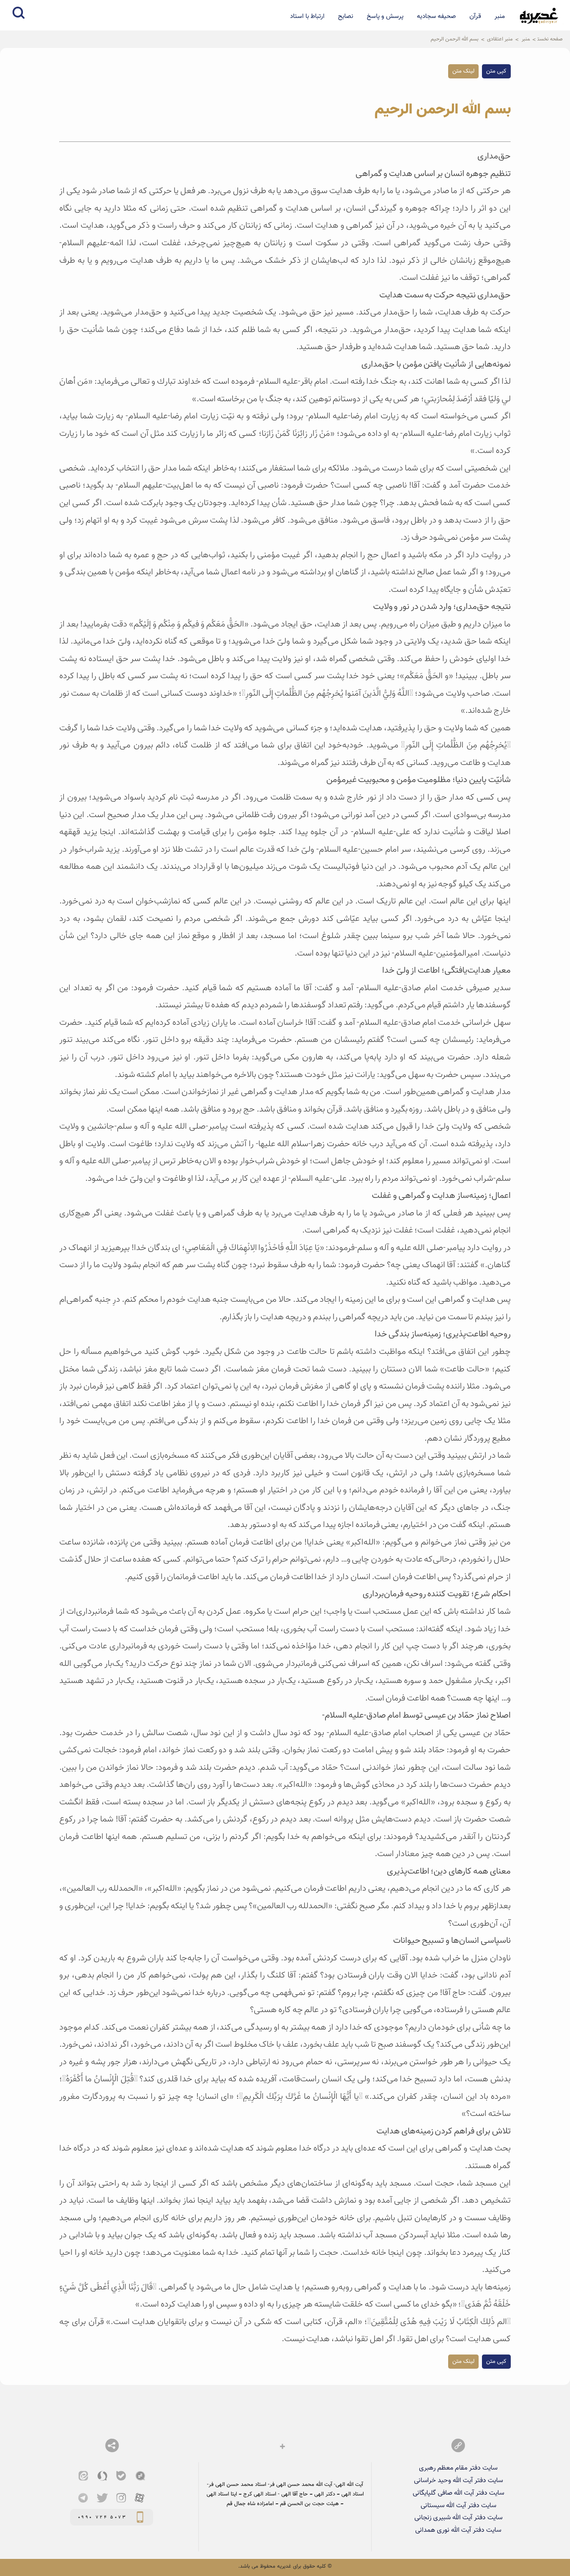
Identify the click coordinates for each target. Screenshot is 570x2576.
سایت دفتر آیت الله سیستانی (458, 2506)
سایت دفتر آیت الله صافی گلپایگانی (458, 2493)
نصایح (346, 16)
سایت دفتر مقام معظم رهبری (458, 2468)
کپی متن (496, 71)
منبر (500, 16)
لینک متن (463, 71)
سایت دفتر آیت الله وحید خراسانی (458, 2480)
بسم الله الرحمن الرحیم (455, 39)
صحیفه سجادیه (436, 16)
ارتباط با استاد (307, 16)
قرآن (475, 16)
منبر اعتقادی (500, 39)
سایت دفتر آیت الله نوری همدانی (458, 2530)
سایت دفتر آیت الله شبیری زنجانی (458, 2518)
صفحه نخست (550, 39)
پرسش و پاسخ (385, 16)
